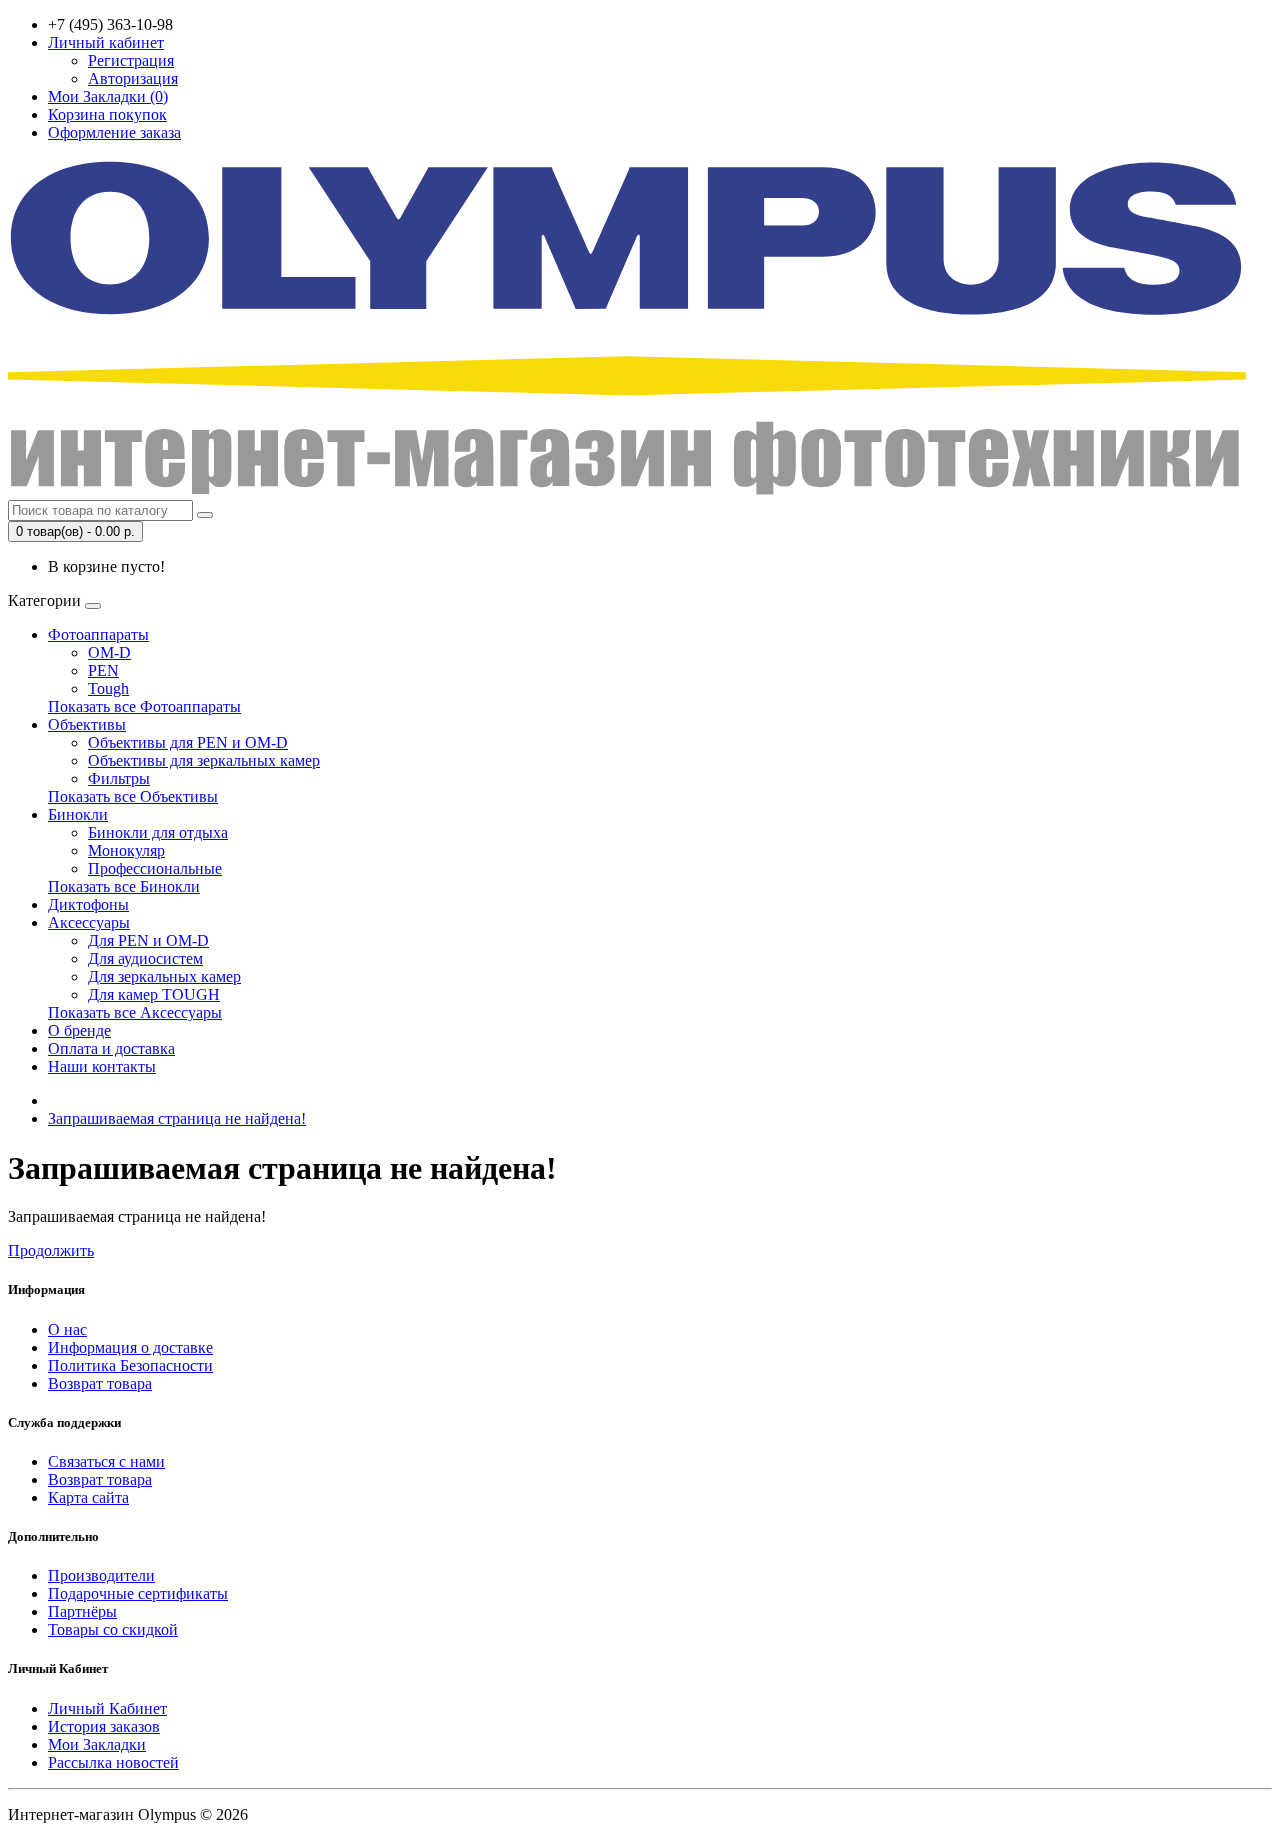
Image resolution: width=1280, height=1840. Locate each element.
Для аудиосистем (145, 958)
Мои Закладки (97, 1744)
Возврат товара (100, 1383)
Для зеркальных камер (164, 976)
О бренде (79, 1030)
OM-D (109, 652)
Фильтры (119, 778)
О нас (67, 1329)
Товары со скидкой (113, 1629)
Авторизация (133, 78)
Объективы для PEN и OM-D (188, 742)
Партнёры (82, 1611)
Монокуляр (126, 850)
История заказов (104, 1726)
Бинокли (78, 814)
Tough (108, 688)
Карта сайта (88, 1497)
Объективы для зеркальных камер (204, 760)
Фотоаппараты (98, 634)
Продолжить (51, 1250)
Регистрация (131, 60)
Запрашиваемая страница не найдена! (177, 1118)
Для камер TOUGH (154, 994)
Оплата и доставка (111, 1048)
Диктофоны (88, 904)
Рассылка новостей (113, 1762)
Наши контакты (102, 1066)
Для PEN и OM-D (148, 940)
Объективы (87, 724)
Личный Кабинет (107, 1708)
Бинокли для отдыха (158, 832)
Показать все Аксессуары (135, 1012)
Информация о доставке (130, 1347)
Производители (101, 1575)
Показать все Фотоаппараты (144, 706)
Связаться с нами (106, 1461)
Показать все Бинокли (124, 886)
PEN (103, 670)
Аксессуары (89, 922)
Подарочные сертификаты (138, 1593)
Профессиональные (155, 868)
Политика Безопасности (130, 1365)
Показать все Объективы (133, 796)
